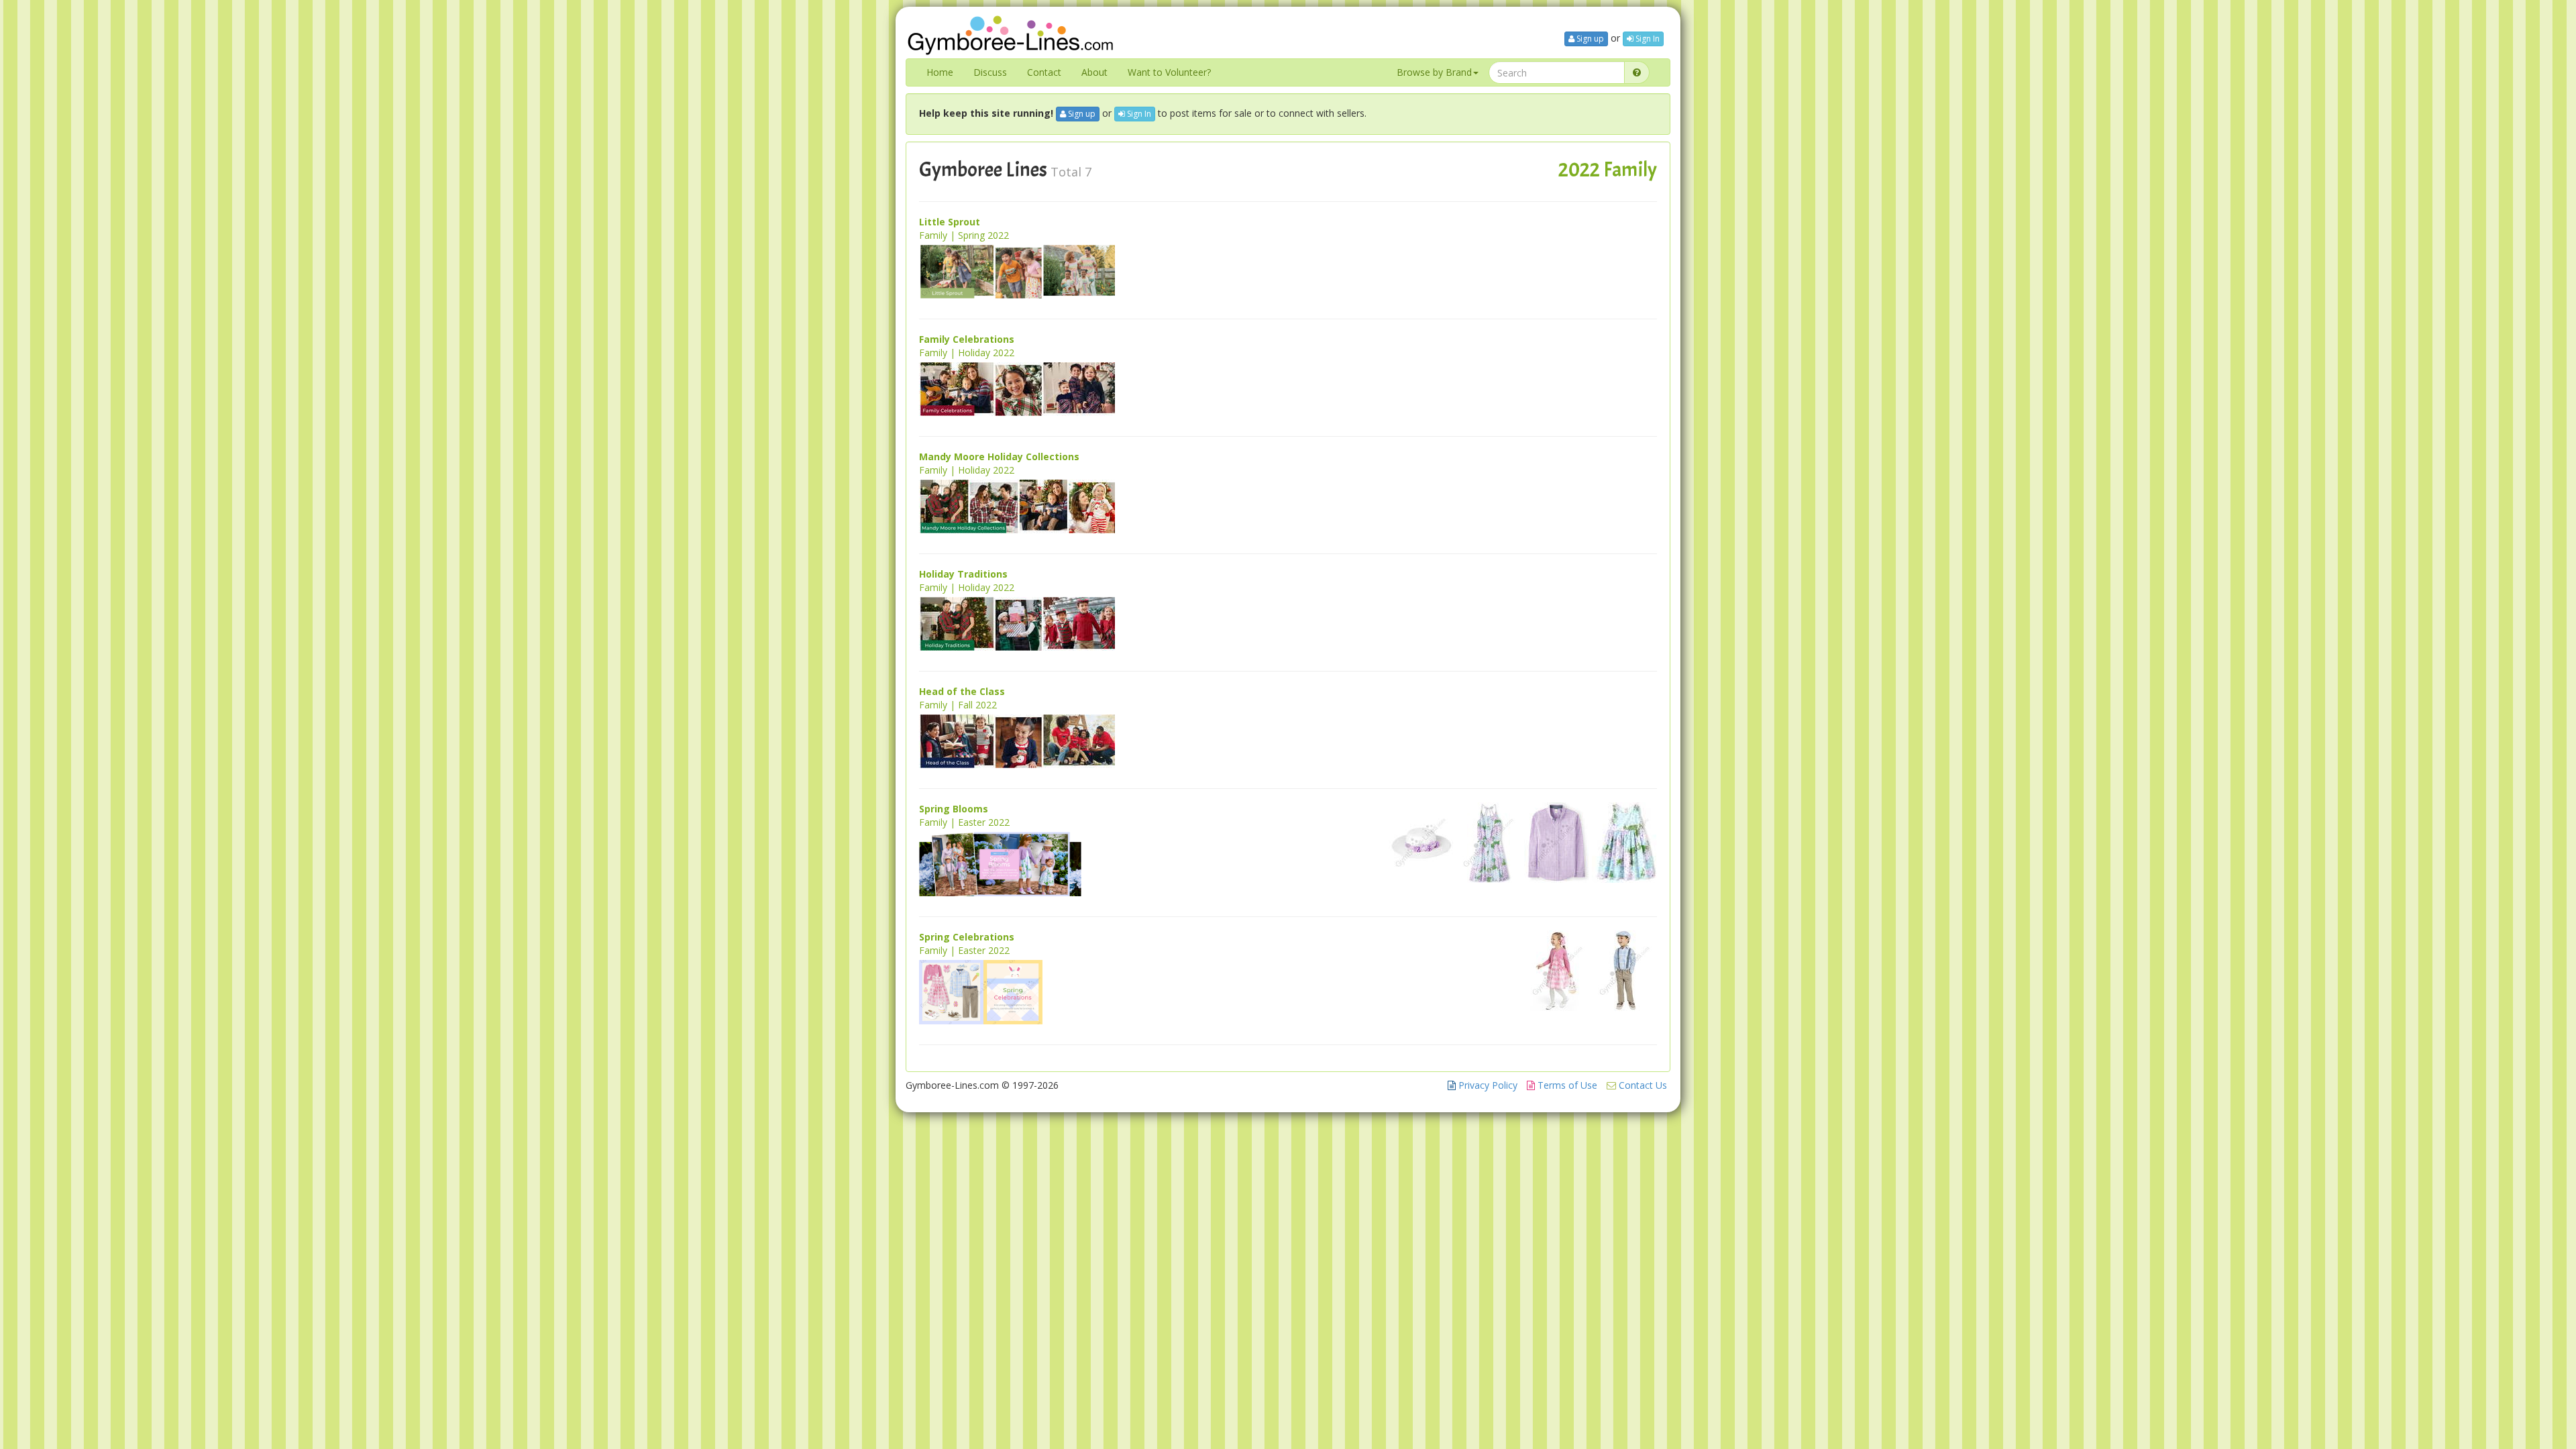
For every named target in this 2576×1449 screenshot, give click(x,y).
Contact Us (1642, 1085)
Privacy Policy (1487, 1085)
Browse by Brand (1434, 72)
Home (940, 72)
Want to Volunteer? (1169, 72)
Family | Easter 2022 (964, 822)
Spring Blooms (954, 809)
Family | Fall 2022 (958, 705)
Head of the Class (962, 691)
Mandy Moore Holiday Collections (999, 457)
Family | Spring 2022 (964, 235)
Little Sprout (950, 222)
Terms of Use (1566, 1085)
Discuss (990, 72)
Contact (1044, 72)
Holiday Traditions (963, 574)
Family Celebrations (967, 339)
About (1094, 72)
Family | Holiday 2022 (967, 353)
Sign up (1589, 39)
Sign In (1647, 39)
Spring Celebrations (967, 937)
